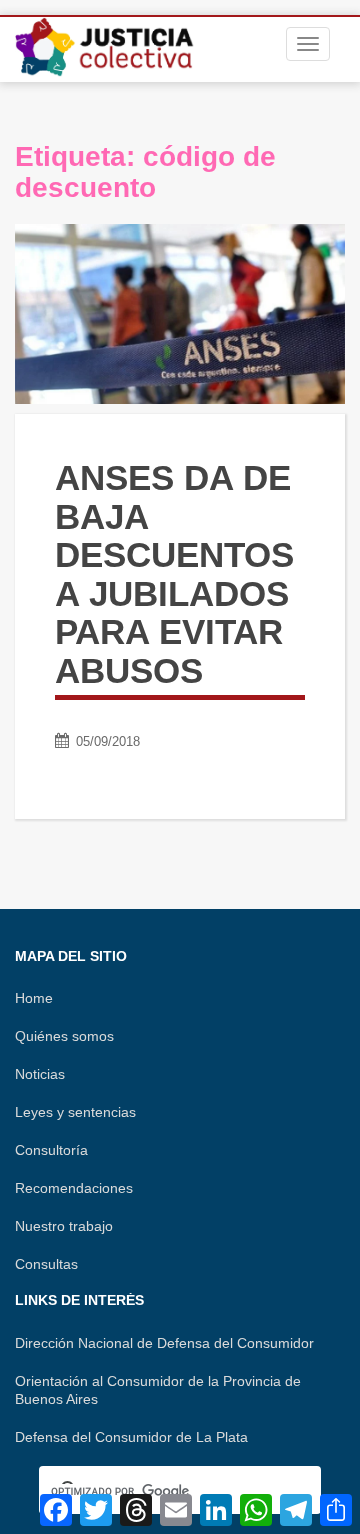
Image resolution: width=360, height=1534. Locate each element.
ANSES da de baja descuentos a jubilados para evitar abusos (174, 574)
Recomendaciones (74, 1188)
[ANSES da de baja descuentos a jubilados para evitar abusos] (180, 314)
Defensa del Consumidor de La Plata (131, 1437)
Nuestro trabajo (64, 1226)
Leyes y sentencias (75, 1112)
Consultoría (51, 1150)
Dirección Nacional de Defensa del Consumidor (164, 1343)
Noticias (40, 1074)
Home (34, 998)
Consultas (46, 1264)
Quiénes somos (64, 1036)
